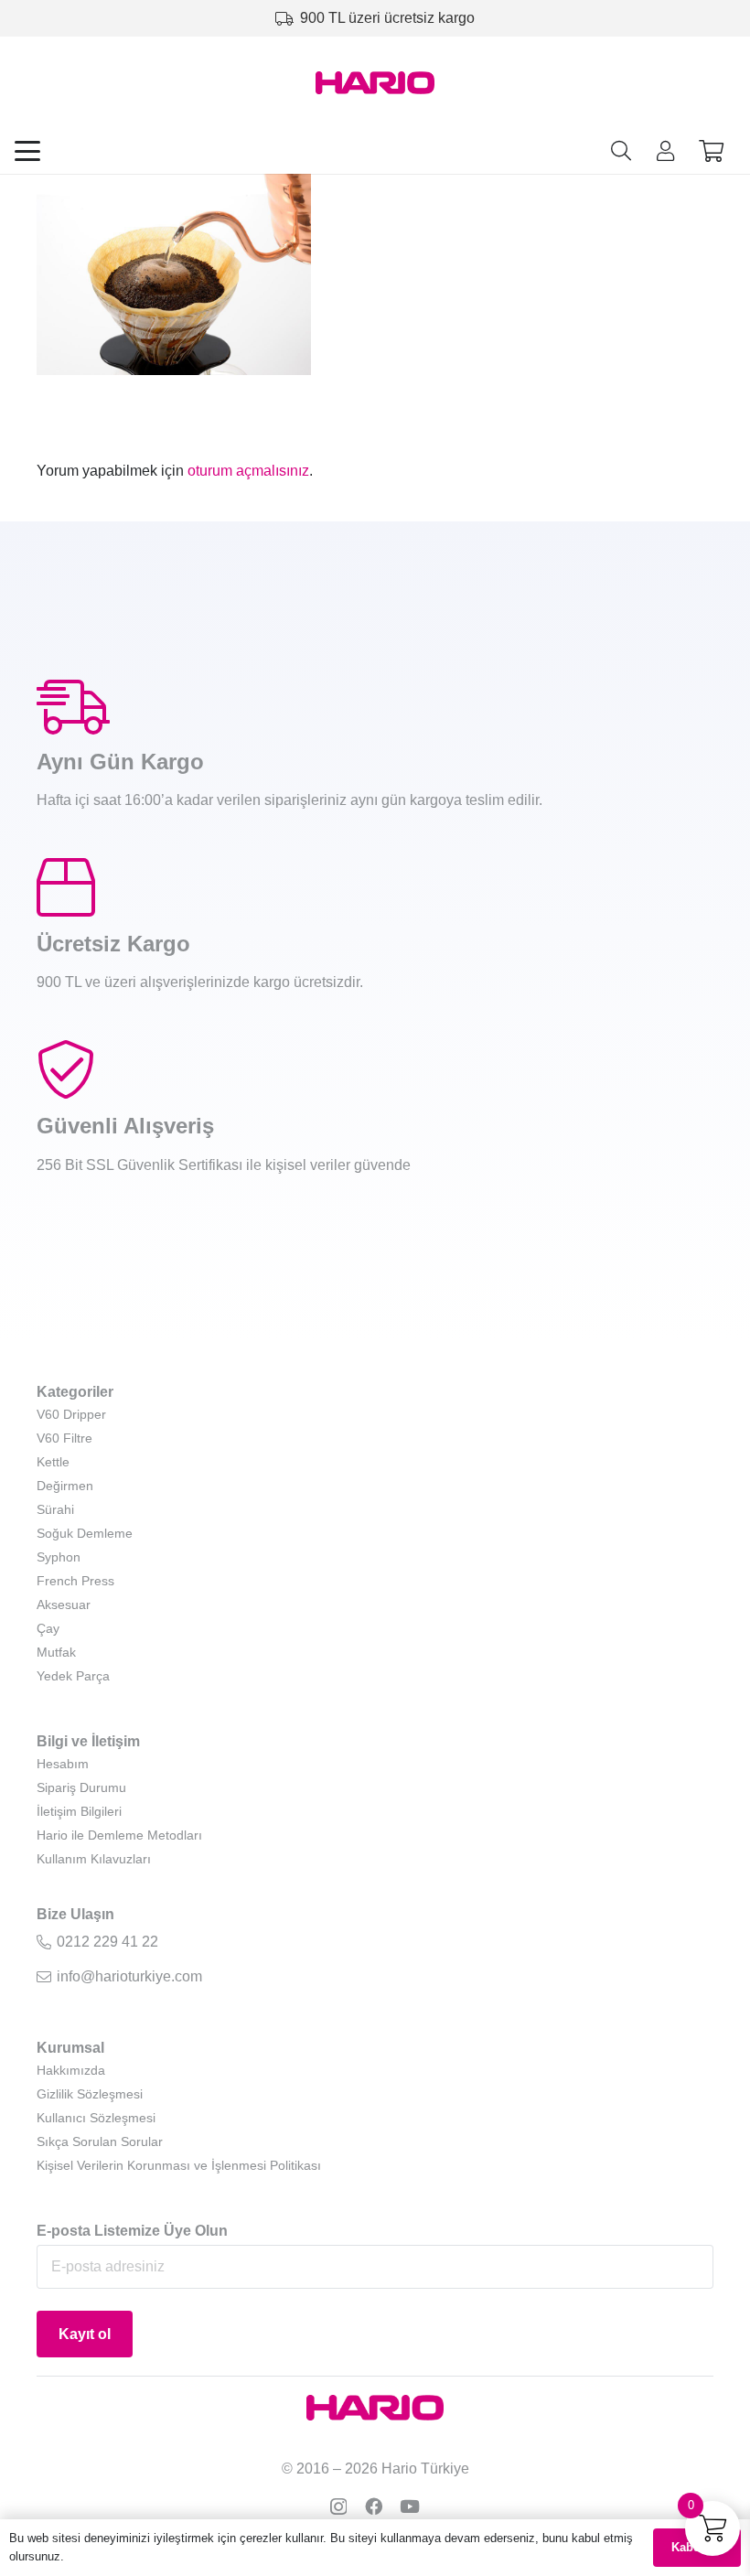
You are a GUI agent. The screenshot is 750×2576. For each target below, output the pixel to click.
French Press (75, 1581)
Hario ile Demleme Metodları (119, 1835)
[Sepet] (711, 151)
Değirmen (65, 1486)
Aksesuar (64, 1605)
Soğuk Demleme (85, 1533)
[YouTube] (410, 2506)
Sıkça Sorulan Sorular (100, 2141)
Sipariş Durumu (81, 1787)
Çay (48, 1628)
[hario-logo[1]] (375, 83)
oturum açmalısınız (248, 471)
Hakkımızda (71, 2070)
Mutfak (56, 1652)
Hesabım (63, 1764)
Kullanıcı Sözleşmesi (96, 2118)
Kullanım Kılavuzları (94, 1859)
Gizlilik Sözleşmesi (90, 2094)
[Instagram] (338, 2507)
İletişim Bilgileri (79, 1811)
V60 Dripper (71, 1414)
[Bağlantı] (665, 150)
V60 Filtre (64, 1438)
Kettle (53, 1462)
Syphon (59, 1557)
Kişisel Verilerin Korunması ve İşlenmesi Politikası (179, 2165)
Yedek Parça (73, 1676)
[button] (27, 151)
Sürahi (55, 1509)
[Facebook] (374, 2506)
